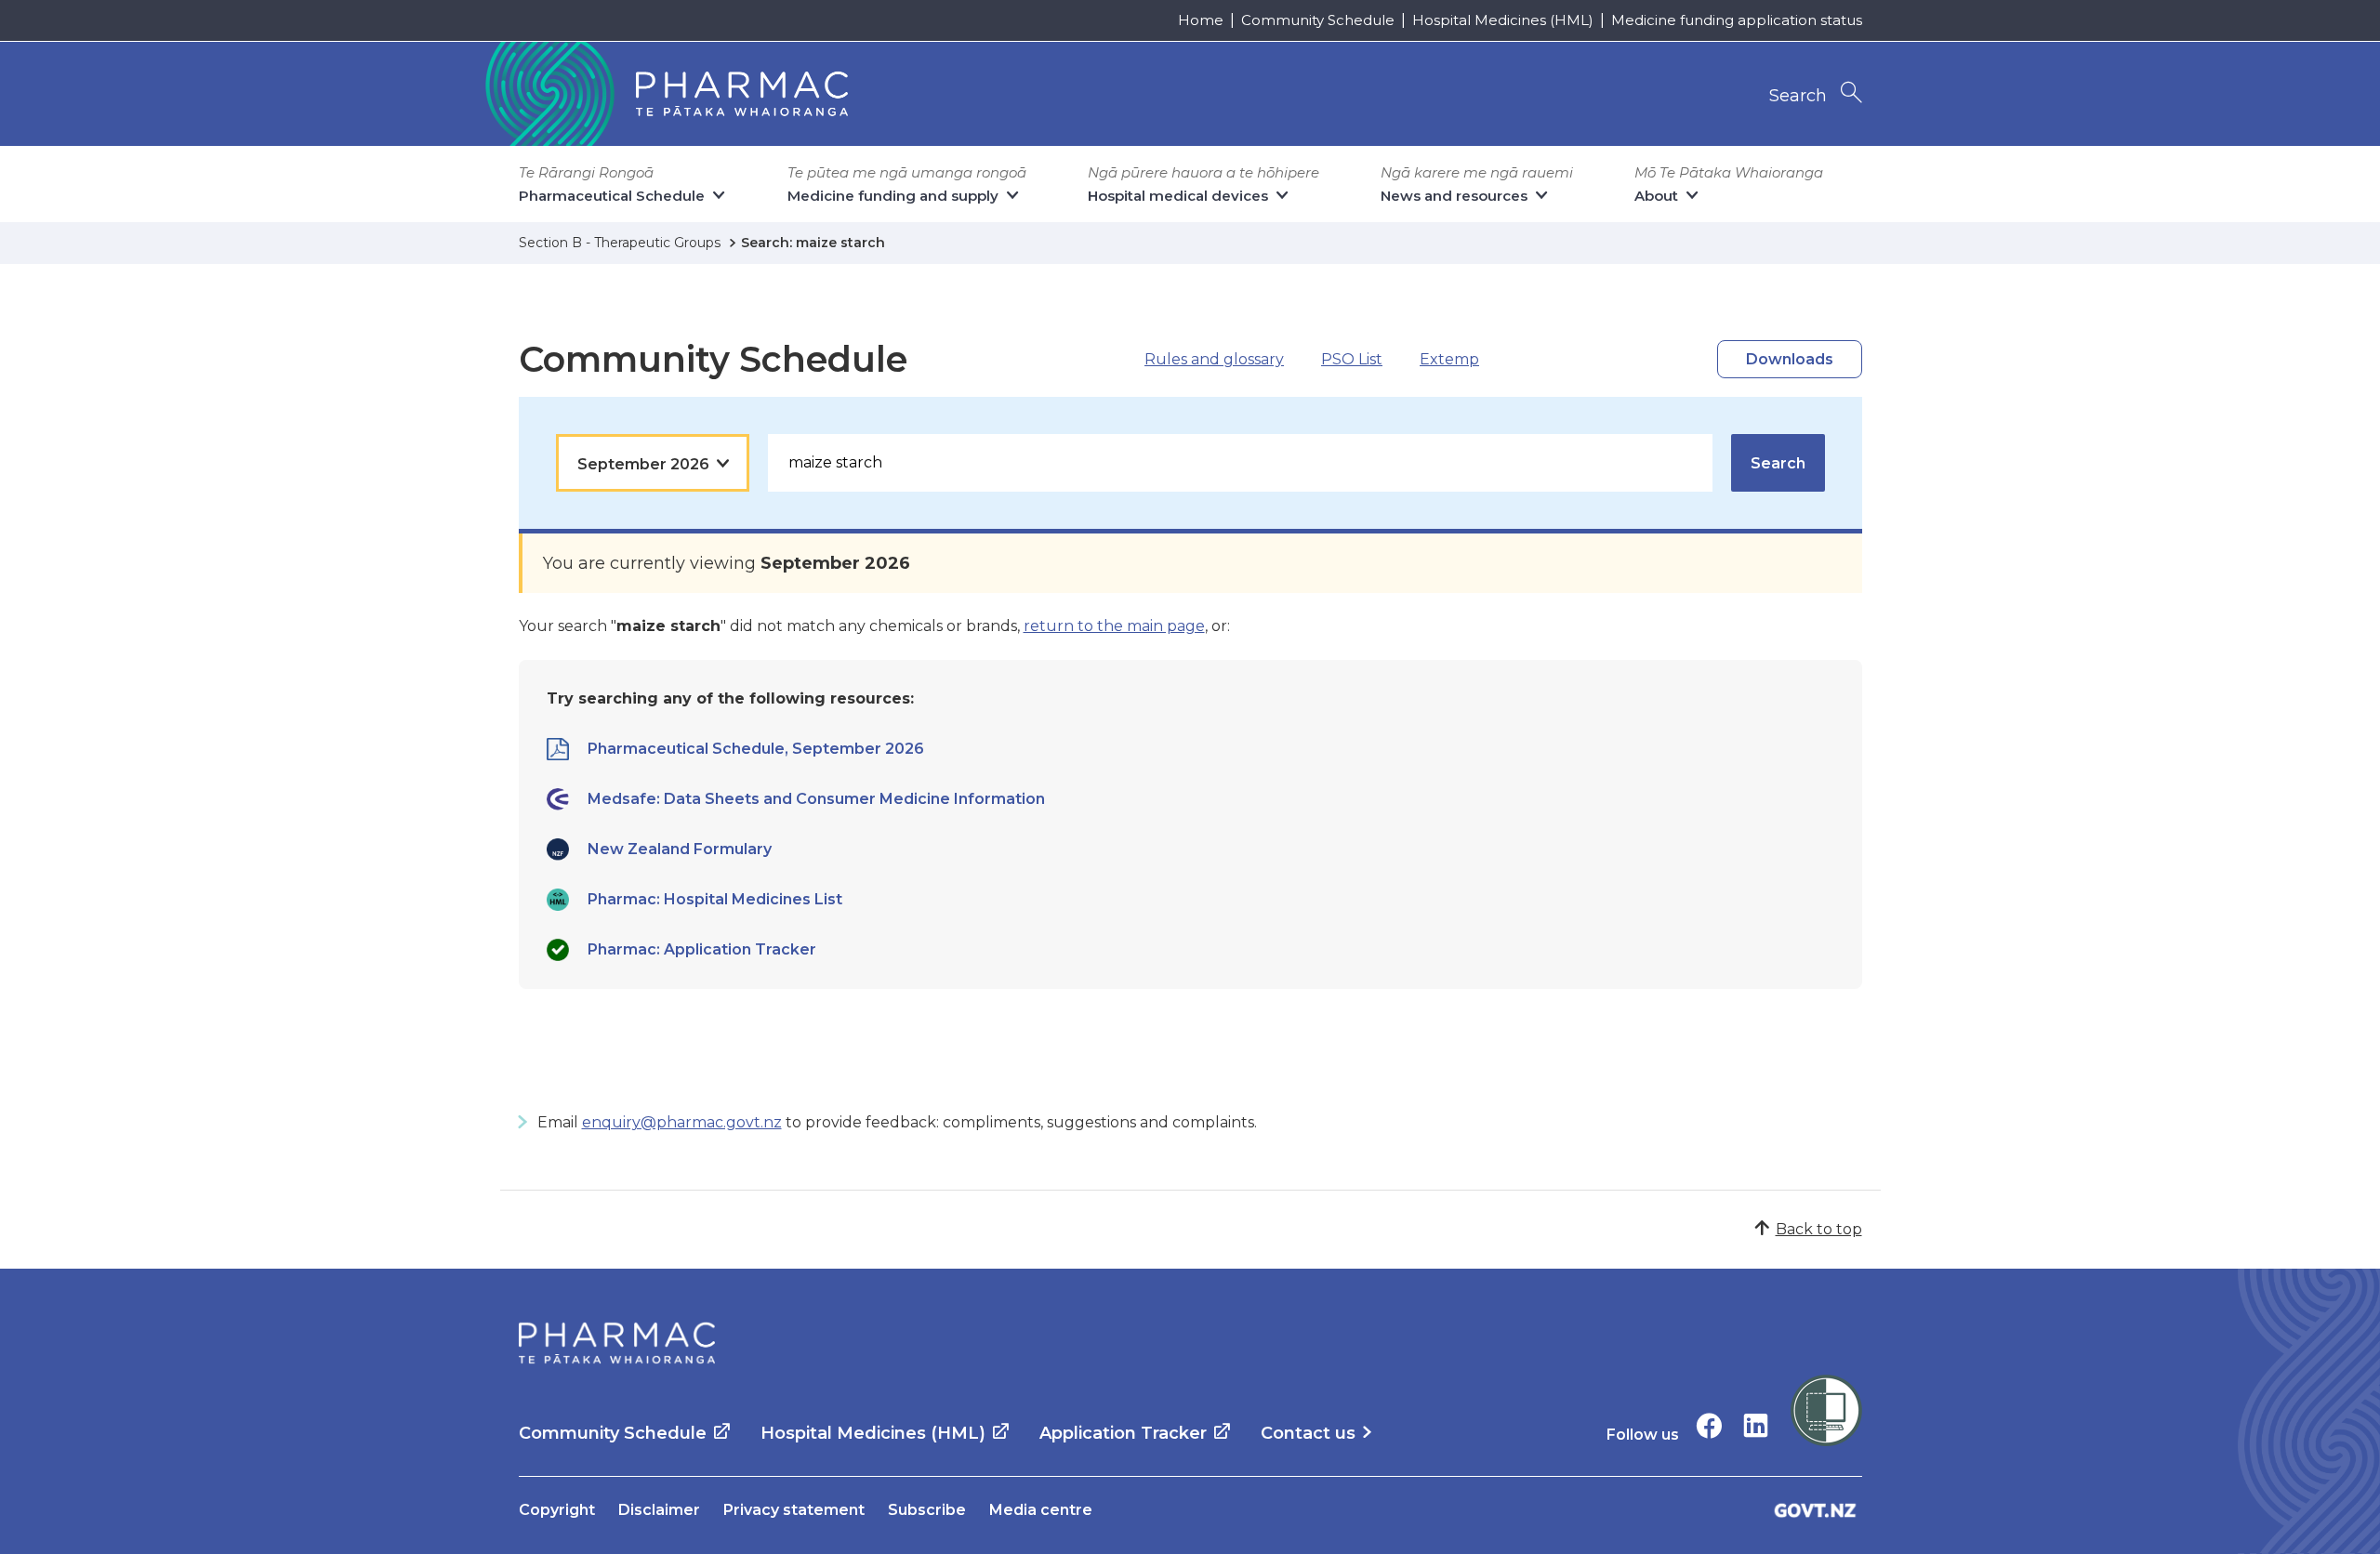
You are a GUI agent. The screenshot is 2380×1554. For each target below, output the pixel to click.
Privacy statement (794, 1510)
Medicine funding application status (1737, 20)
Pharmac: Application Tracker (702, 949)
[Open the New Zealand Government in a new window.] (1816, 1510)
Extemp (1449, 359)
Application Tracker (1123, 1433)
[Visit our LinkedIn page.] (1756, 1425)
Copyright (557, 1510)
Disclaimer (659, 1510)
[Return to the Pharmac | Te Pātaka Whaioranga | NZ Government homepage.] (665, 94)
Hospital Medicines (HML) (1503, 20)
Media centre (1041, 1510)
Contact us (1308, 1433)
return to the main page (1114, 626)
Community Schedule (1318, 20)
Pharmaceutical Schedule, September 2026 (756, 749)
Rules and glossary (1214, 359)
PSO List (1352, 359)
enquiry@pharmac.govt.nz (682, 1122)
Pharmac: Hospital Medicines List (715, 899)
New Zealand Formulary (680, 849)
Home (1201, 20)
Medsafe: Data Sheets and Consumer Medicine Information (816, 799)
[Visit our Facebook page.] (1709, 1425)
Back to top (1819, 1229)
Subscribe (927, 1510)
